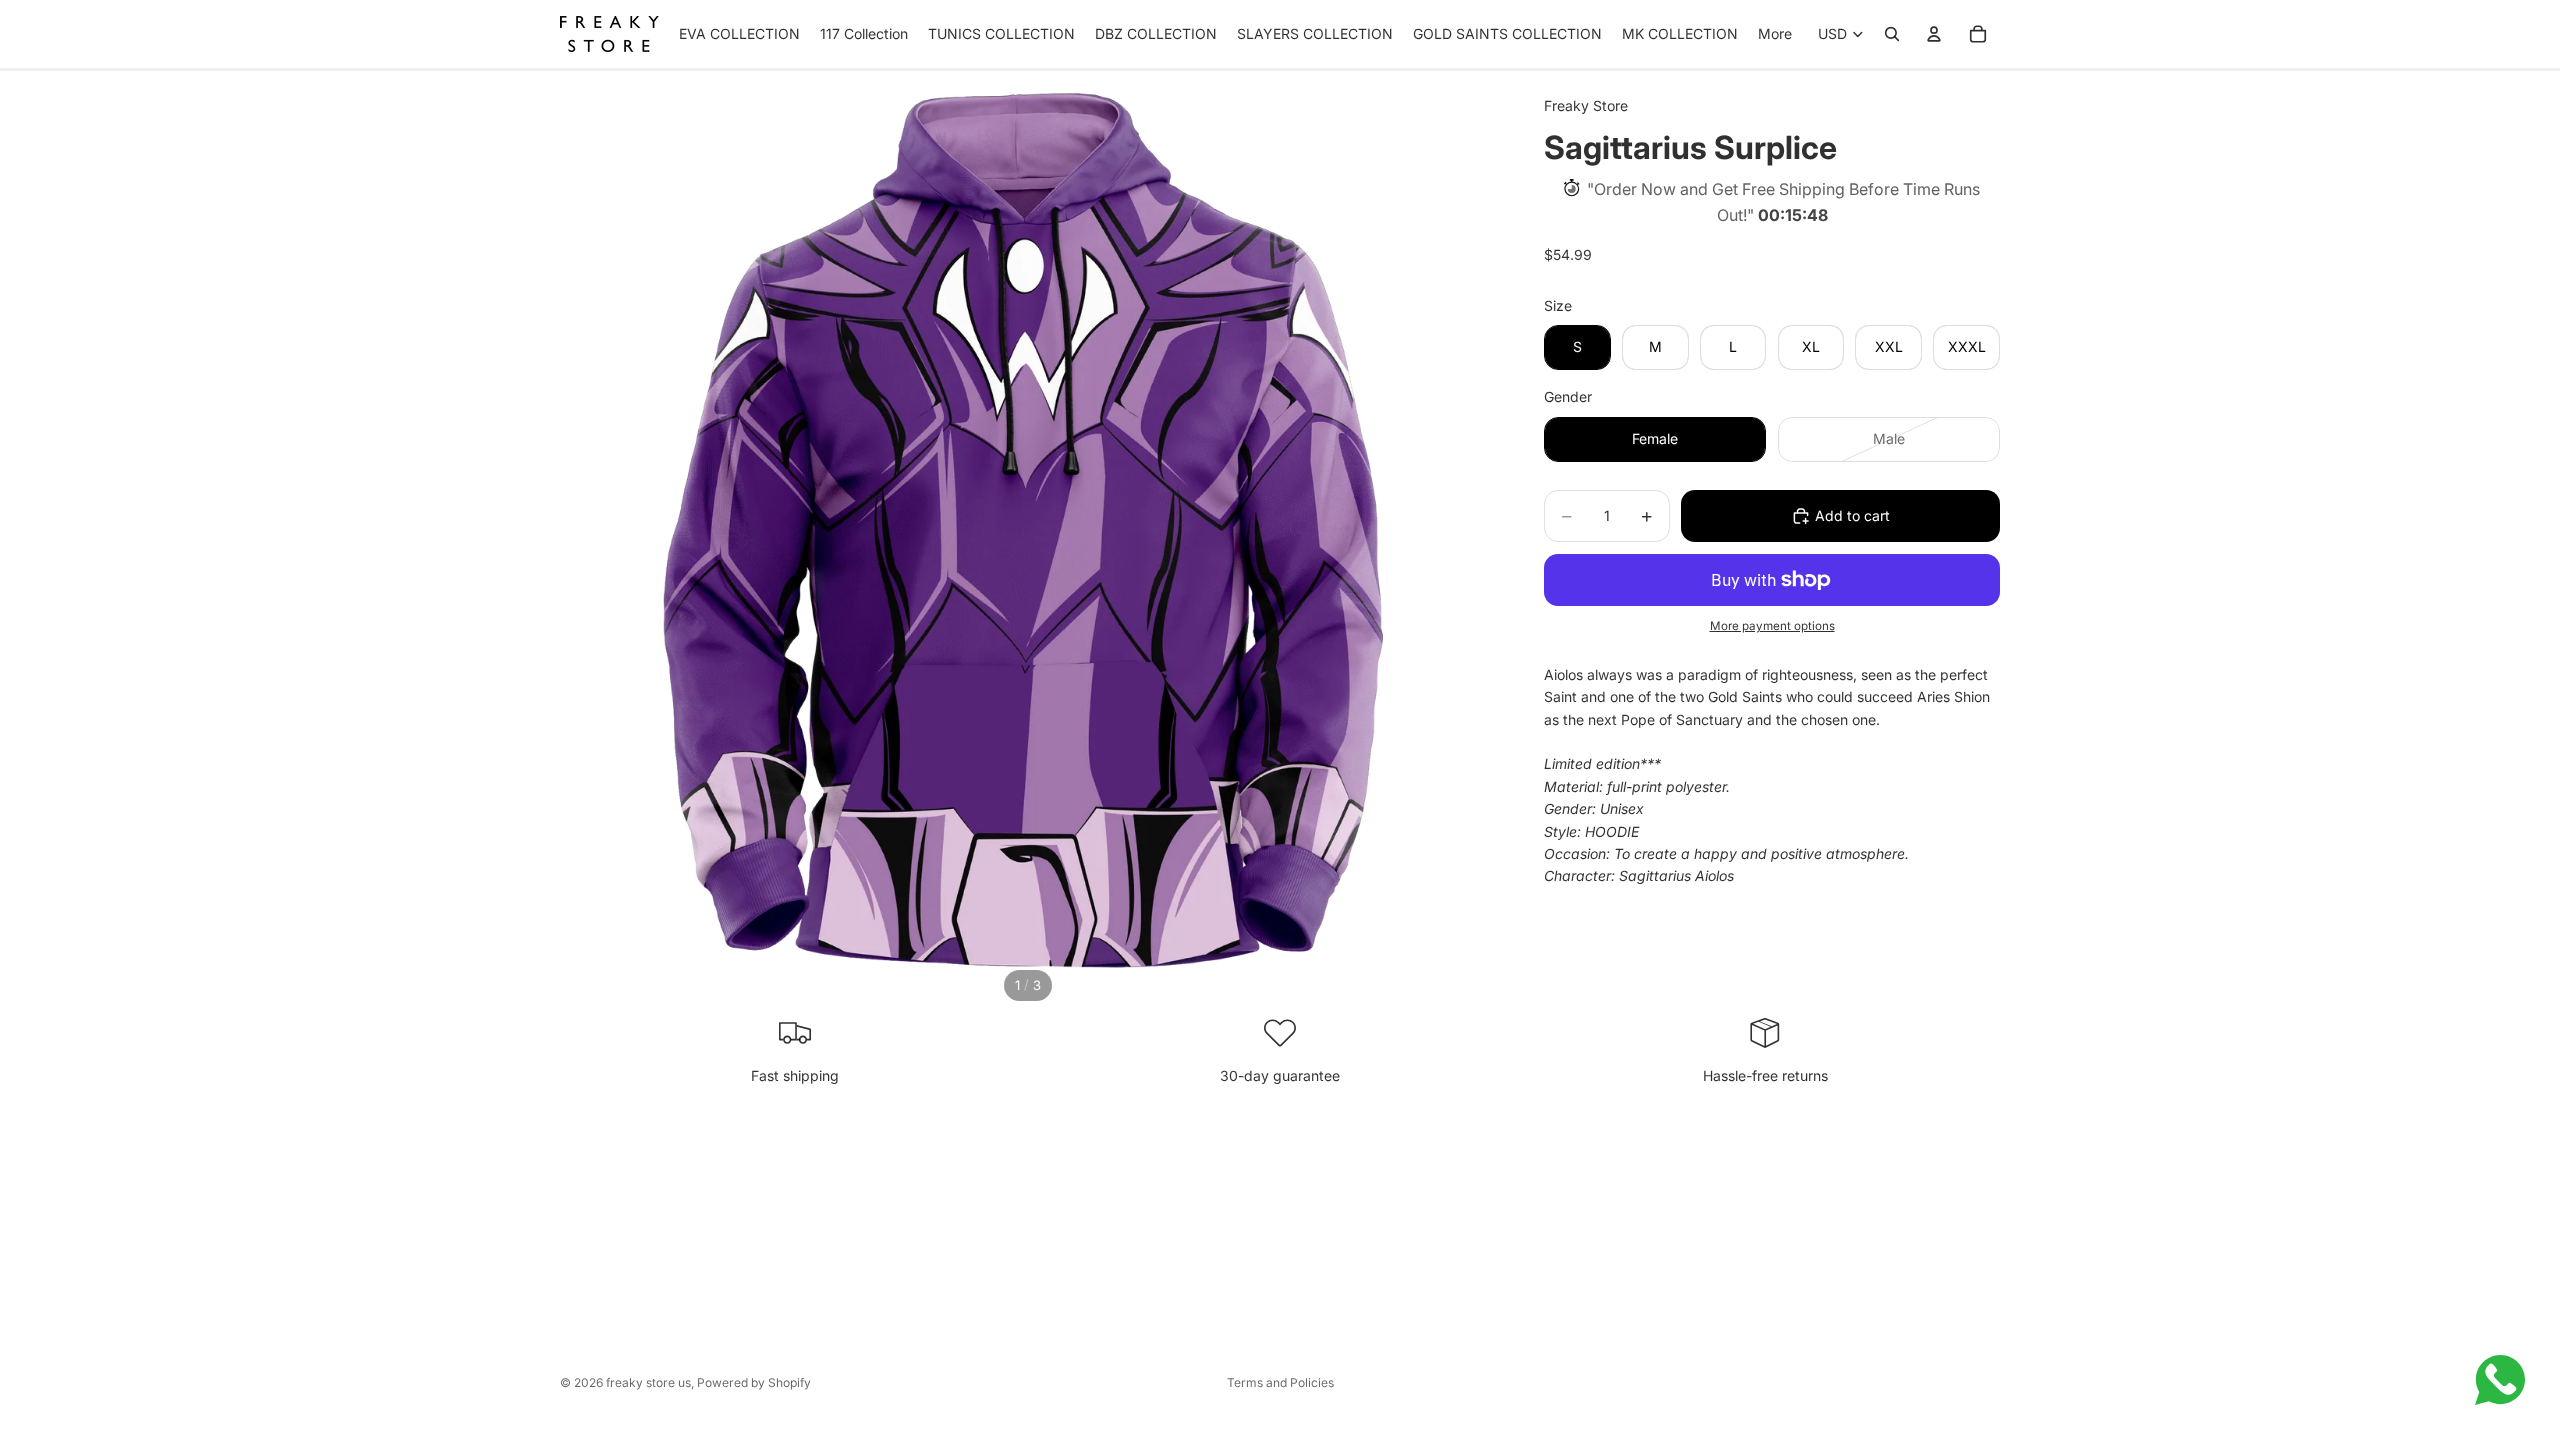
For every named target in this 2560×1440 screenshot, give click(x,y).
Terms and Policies (1280, 1382)
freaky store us (648, 1382)
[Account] (1934, 34)
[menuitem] (1775, 34)
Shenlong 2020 (207, 1420)
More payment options (1772, 626)
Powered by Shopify (754, 1382)
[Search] (1892, 34)
